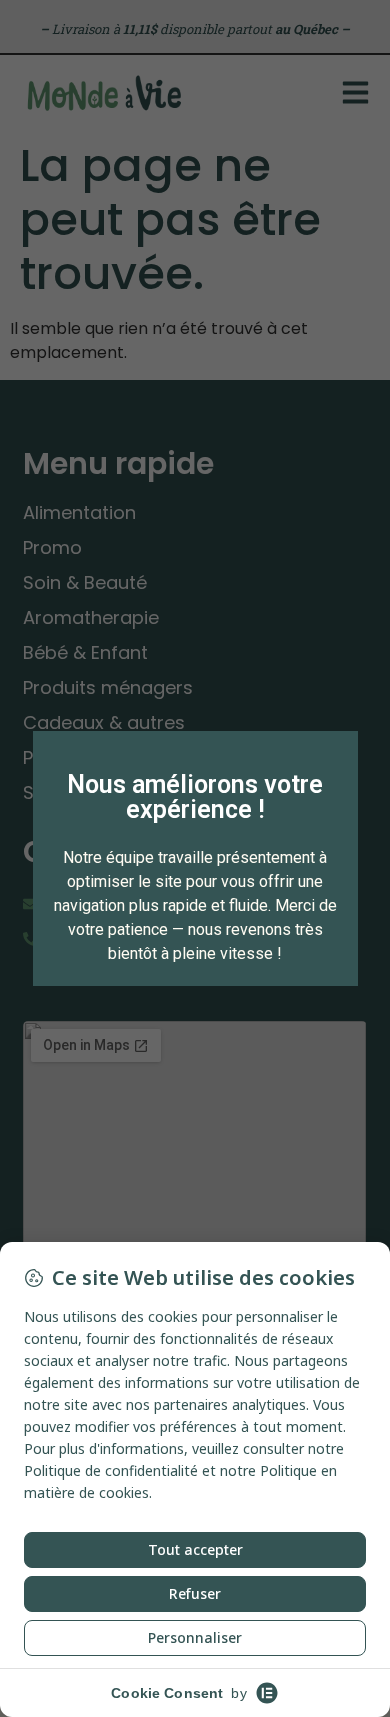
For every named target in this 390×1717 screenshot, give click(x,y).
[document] (195, 858)
